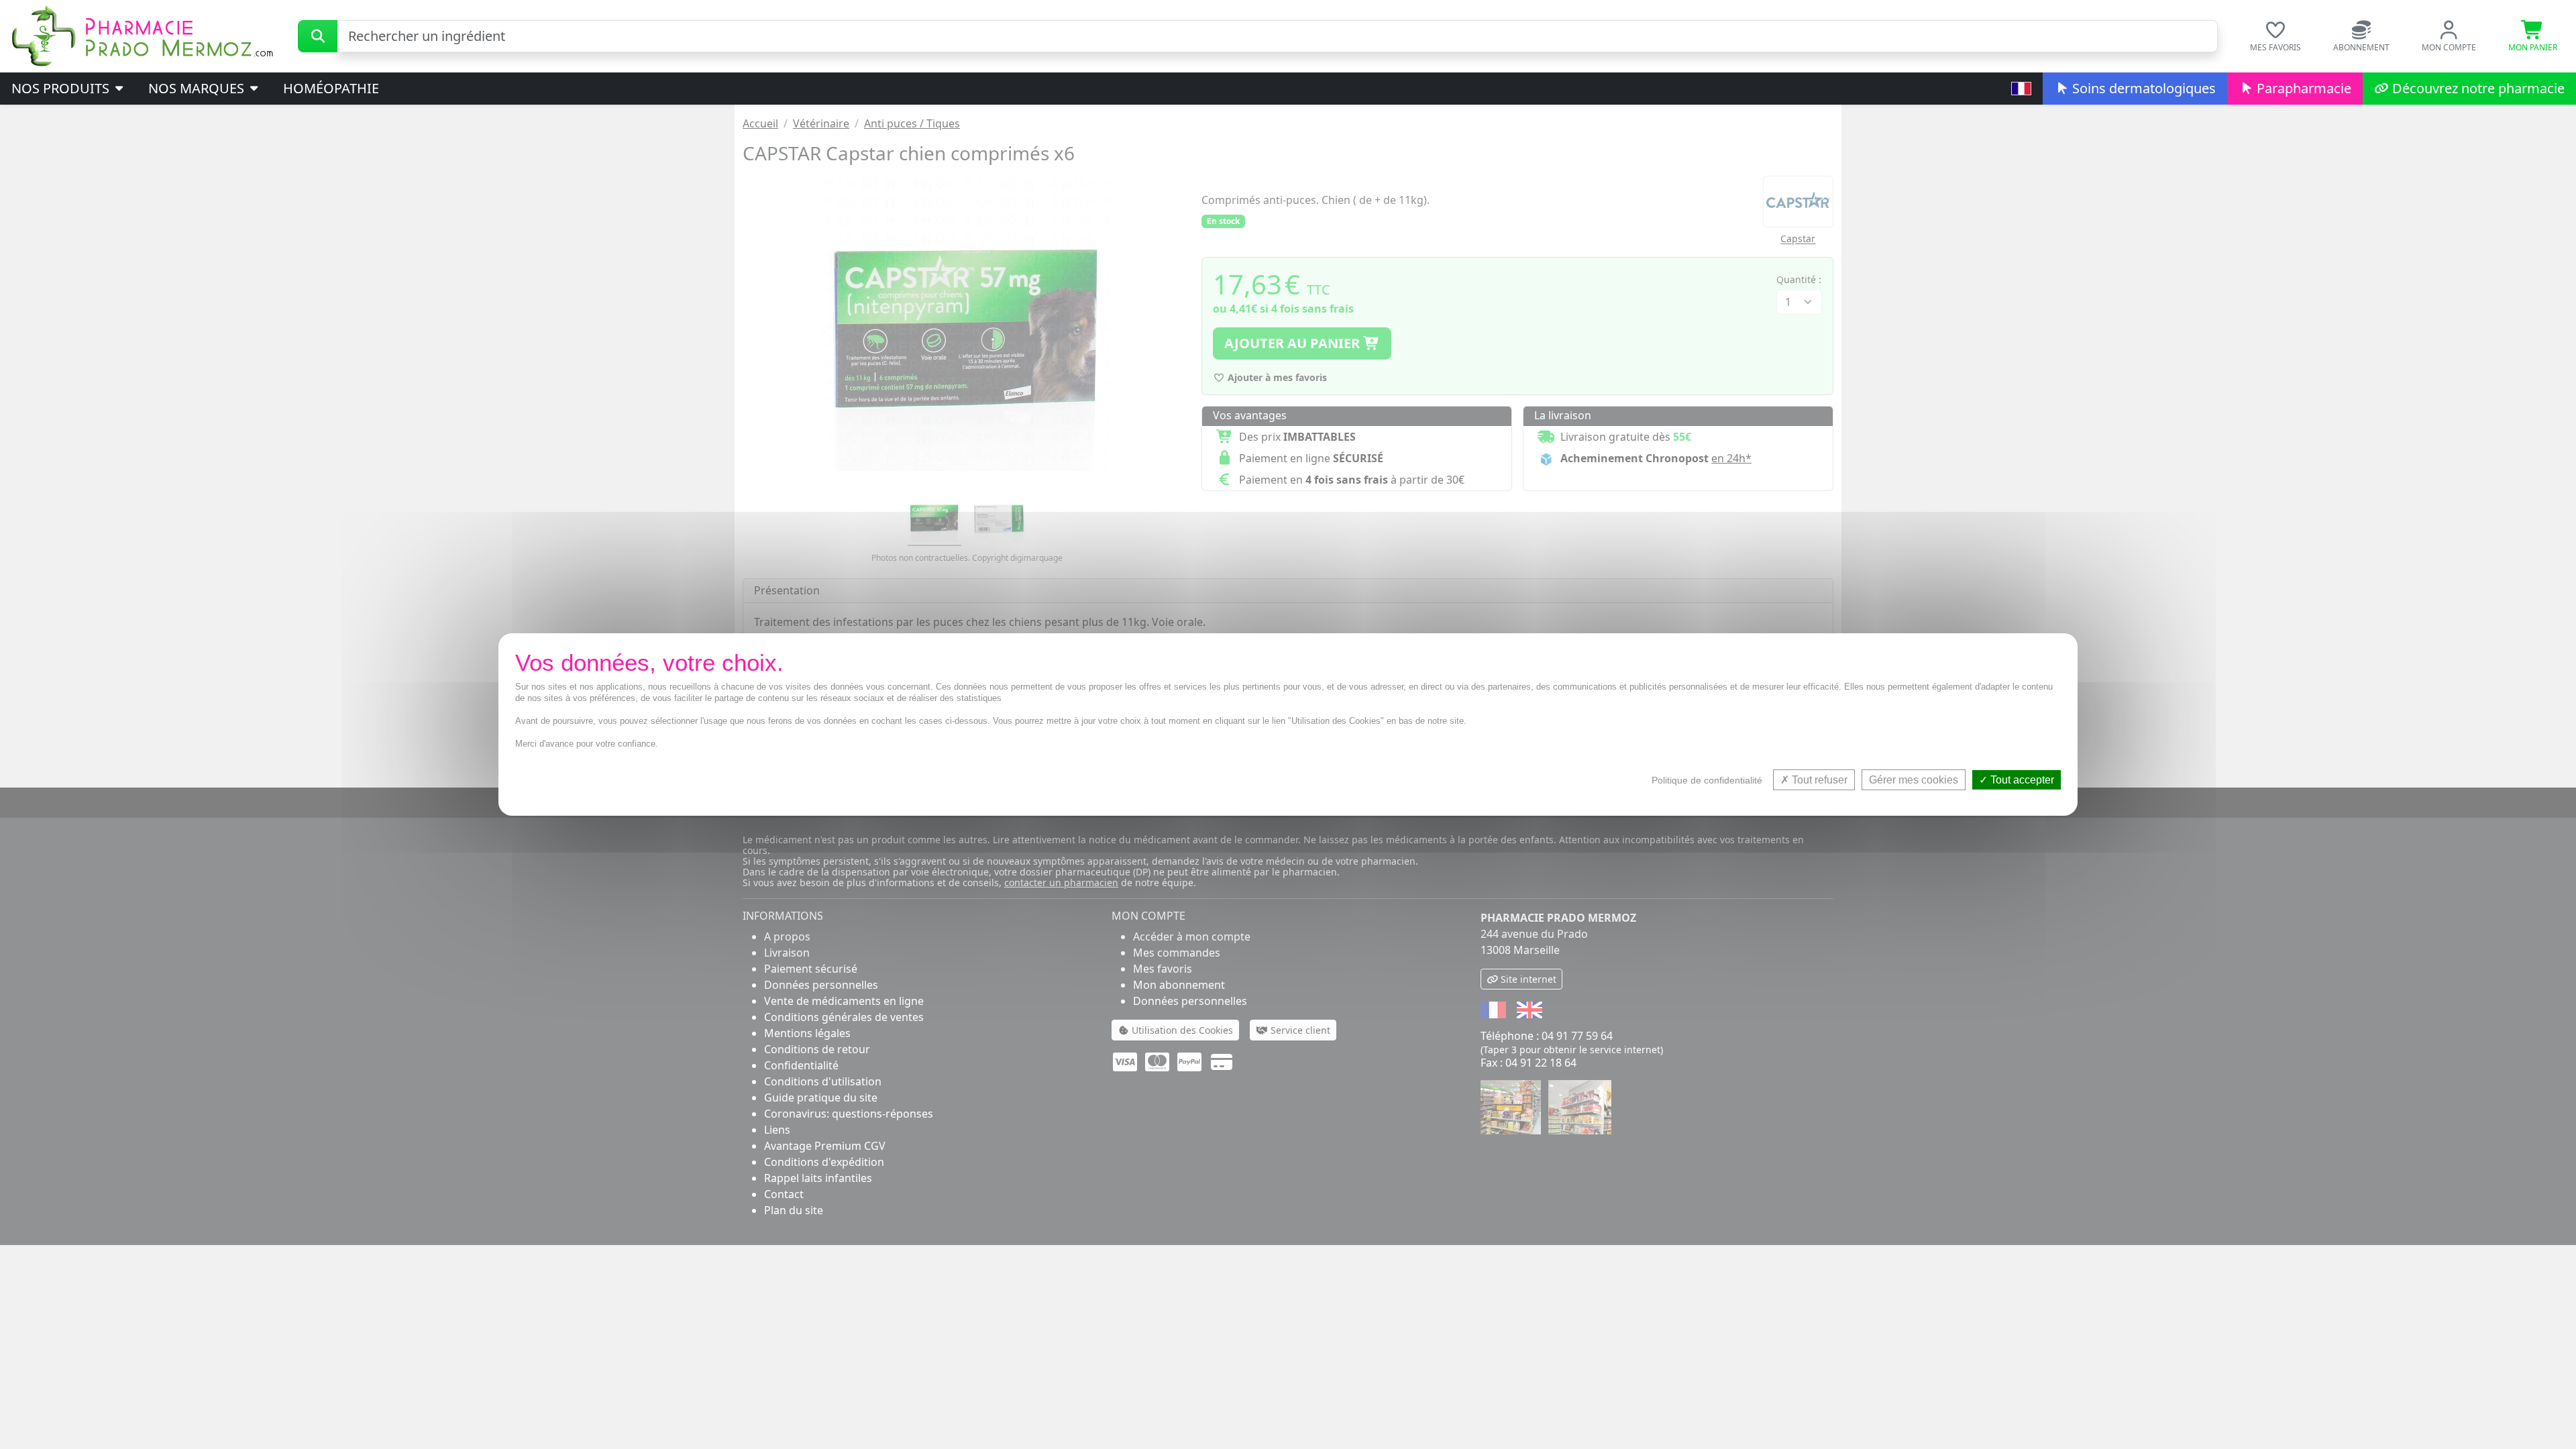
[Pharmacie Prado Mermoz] (142, 35)
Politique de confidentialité (1707, 780)
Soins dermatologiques (2142, 88)
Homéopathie (331, 88)
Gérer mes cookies (1914, 780)
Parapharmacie (2302, 88)
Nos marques (198, 88)
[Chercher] (318, 36)
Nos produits (62, 88)
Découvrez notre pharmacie (2477, 88)
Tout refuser (1818, 780)
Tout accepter (2021, 780)
